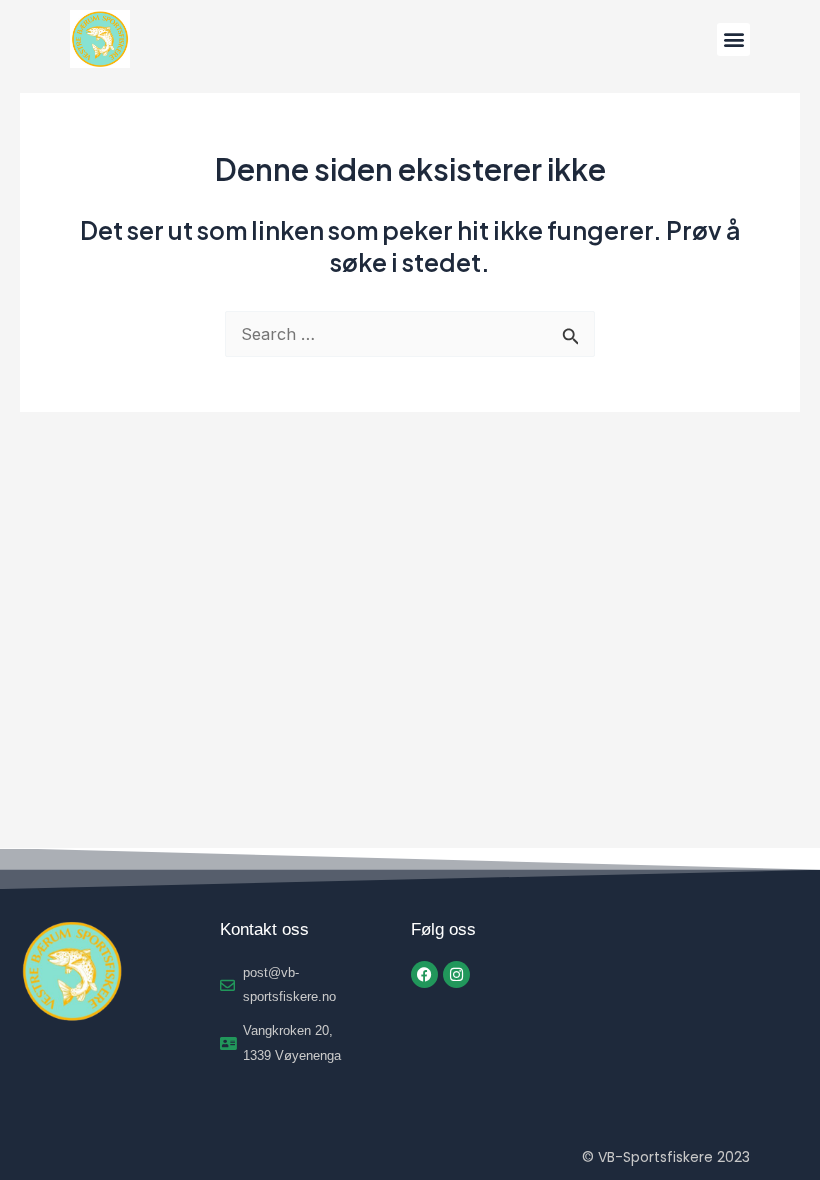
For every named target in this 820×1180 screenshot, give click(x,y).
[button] (733, 39)
